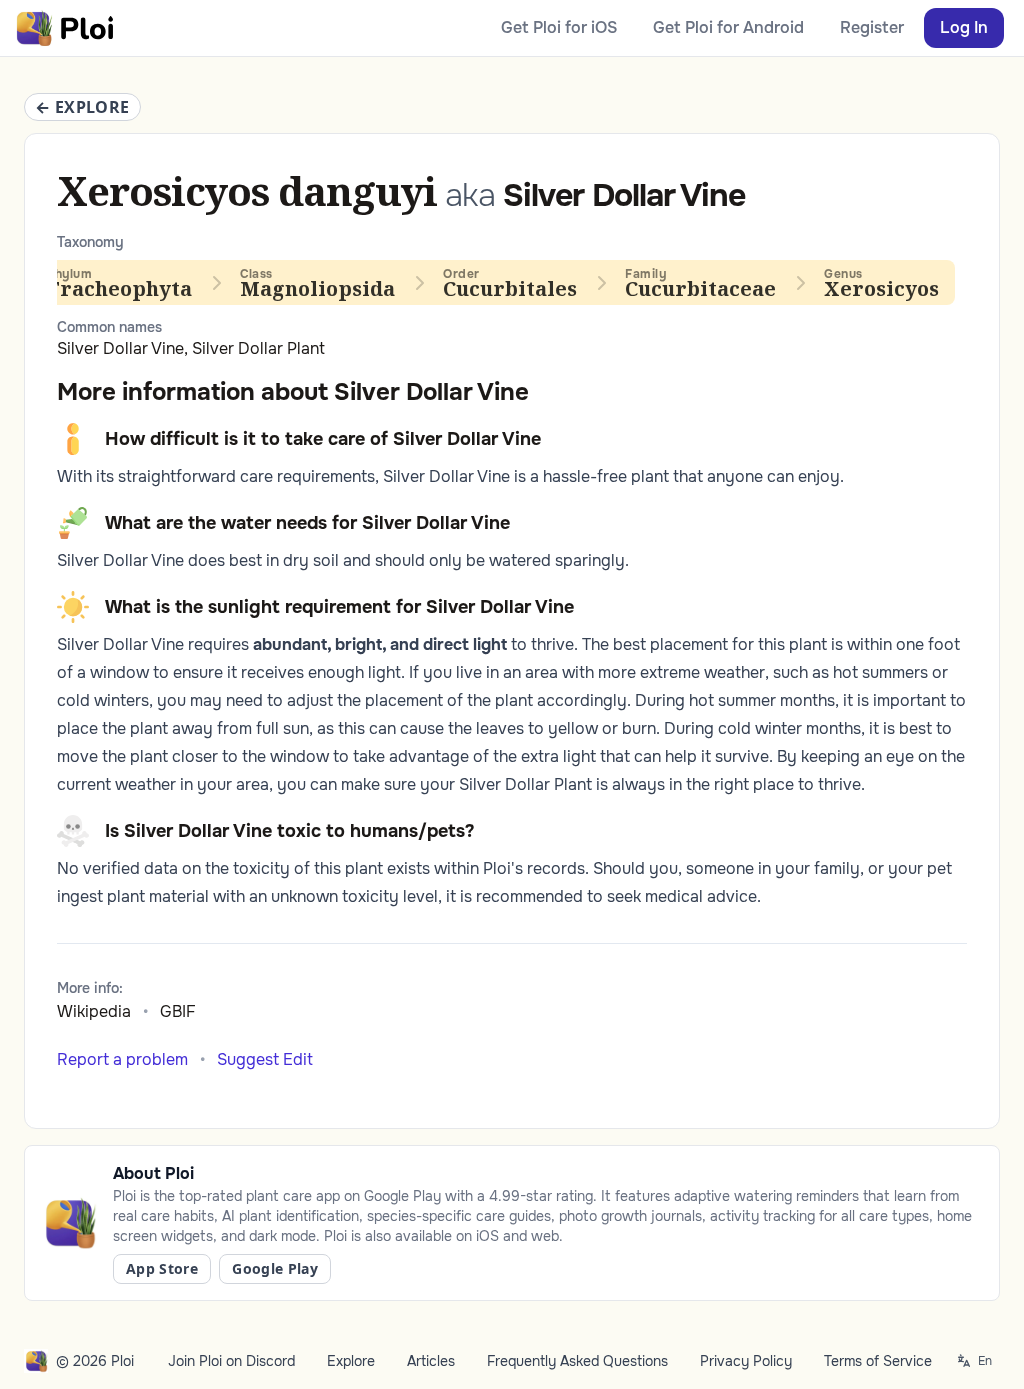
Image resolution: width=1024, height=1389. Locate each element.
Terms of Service (878, 1361)
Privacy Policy (746, 1361)
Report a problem (122, 1059)
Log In (964, 27)
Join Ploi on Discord (231, 1361)
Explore (351, 1361)
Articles (431, 1361)
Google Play (275, 1268)
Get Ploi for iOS (559, 27)
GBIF (178, 1011)
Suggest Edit (265, 1059)
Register (872, 27)
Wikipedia (94, 1011)
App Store (162, 1268)
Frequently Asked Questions (577, 1361)
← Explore (82, 107)
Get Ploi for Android (728, 27)
